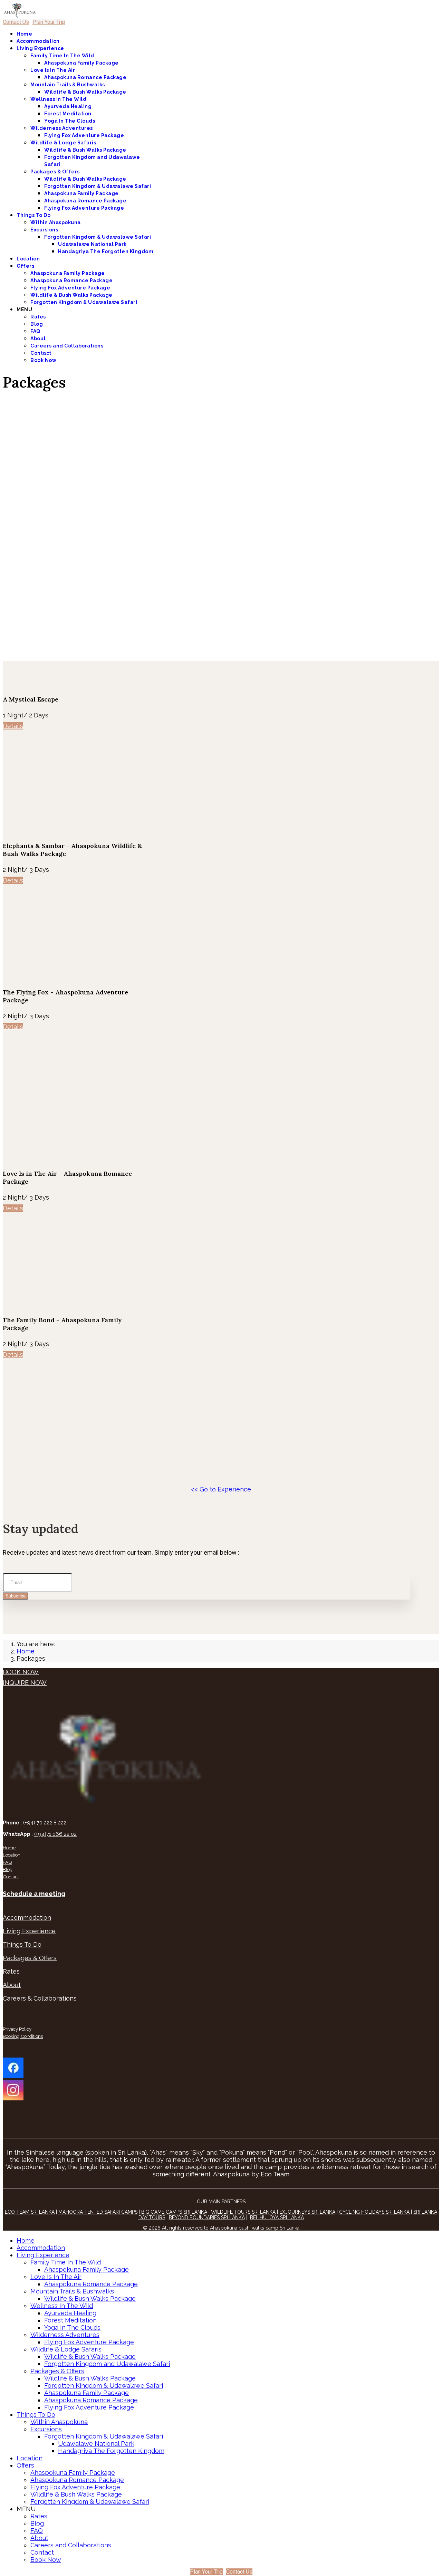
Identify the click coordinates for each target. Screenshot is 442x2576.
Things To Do (33, 215)
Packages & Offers (55, 172)
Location (28, 259)
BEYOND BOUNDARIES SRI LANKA (207, 2217)
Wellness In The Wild (58, 99)
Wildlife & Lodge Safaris (63, 143)
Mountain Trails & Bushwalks (68, 85)
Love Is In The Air (53, 70)
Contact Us (16, 22)
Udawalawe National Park (92, 244)
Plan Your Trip (49, 22)
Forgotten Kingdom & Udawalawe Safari (98, 186)
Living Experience (40, 48)
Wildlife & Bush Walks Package (85, 92)
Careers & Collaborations (40, 1998)
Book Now (43, 360)
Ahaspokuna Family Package (81, 63)
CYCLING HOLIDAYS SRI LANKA (374, 2212)
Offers (25, 266)
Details (13, 726)
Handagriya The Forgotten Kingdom (106, 251)
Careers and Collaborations (67, 346)
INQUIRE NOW (25, 1683)
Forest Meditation (68, 114)
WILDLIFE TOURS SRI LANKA (243, 2212)
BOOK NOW (21, 1672)
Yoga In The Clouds (70, 121)
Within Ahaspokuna (56, 222)
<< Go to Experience (221, 1489)
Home (24, 34)
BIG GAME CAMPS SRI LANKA (174, 2212)
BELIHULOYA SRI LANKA (277, 2217)
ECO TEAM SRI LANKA (30, 2212)
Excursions (44, 230)
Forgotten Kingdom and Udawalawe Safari (107, 2364)
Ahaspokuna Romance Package (85, 77)
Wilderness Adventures (62, 128)
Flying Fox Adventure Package (84, 135)
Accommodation (38, 41)
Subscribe (16, 1596)
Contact (41, 353)
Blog (37, 324)
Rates (38, 317)
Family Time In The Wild (62, 56)
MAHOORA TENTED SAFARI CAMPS (98, 2212)
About (38, 338)
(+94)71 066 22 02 (55, 1834)
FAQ (35, 331)
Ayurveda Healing (68, 106)
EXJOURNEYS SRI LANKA (307, 2212)
